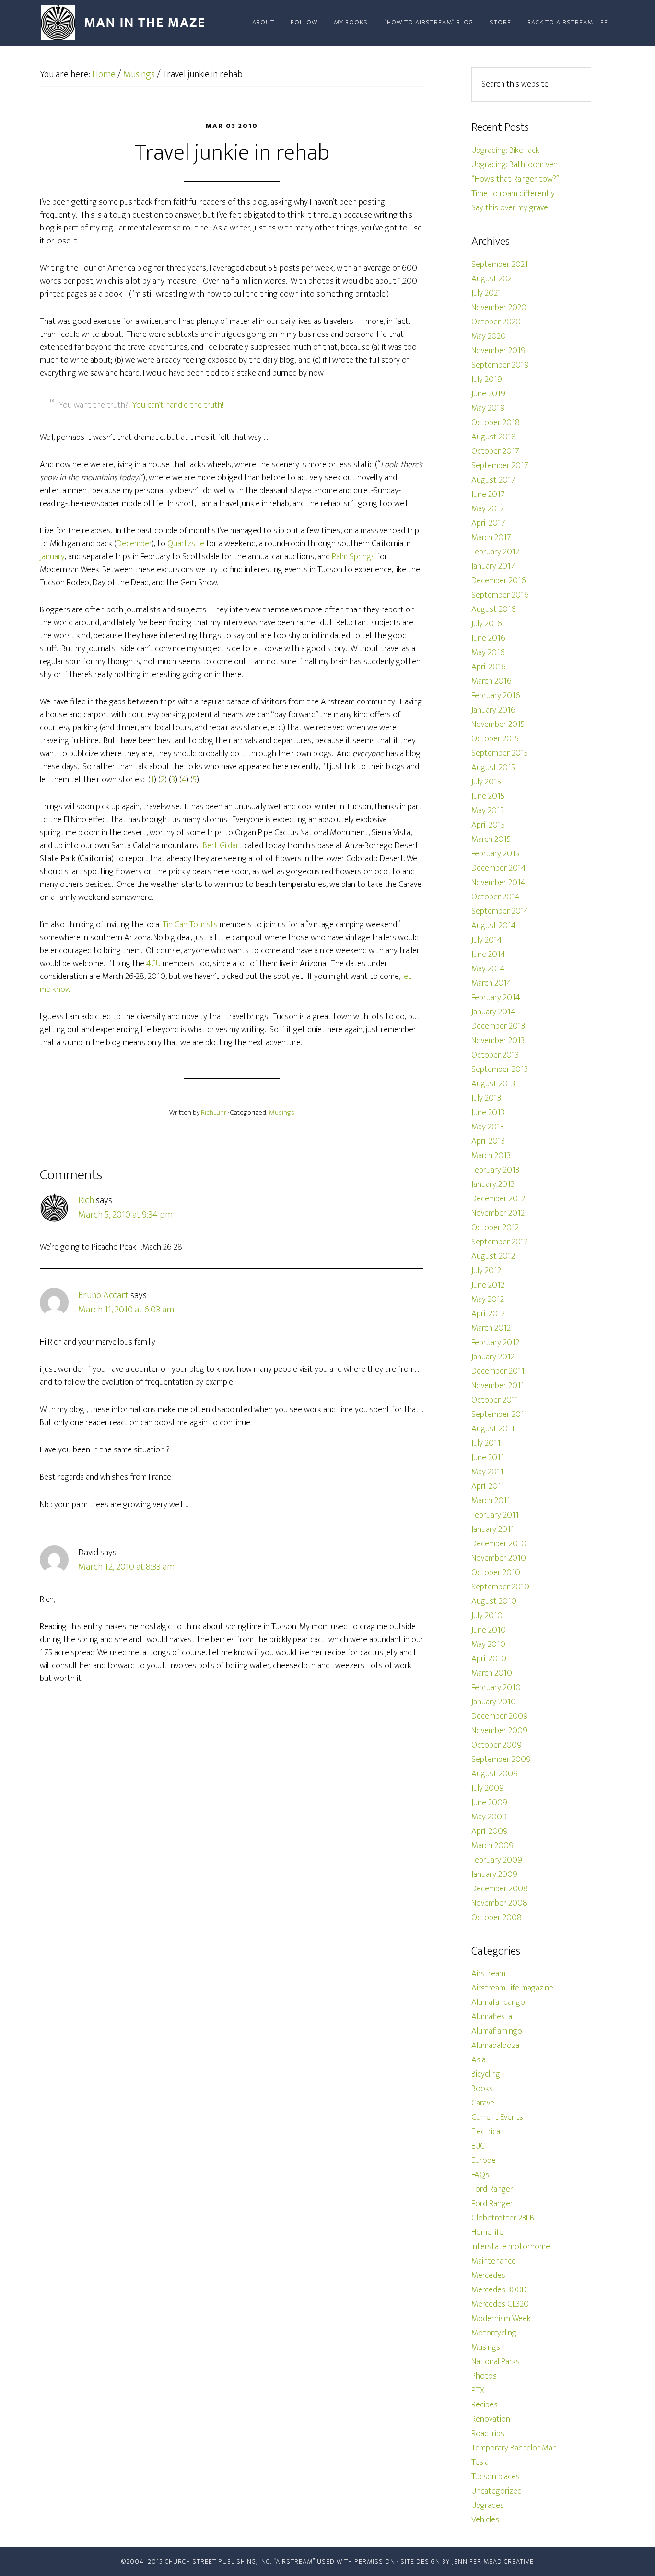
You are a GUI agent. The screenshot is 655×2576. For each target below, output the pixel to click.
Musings (282, 1112)
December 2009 (500, 1716)
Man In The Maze (126, 23)
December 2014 (499, 868)
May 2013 (488, 1127)
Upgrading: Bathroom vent (516, 165)
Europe (484, 2161)
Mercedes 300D (499, 2290)
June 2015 (488, 796)
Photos (484, 2376)
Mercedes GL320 (500, 2304)
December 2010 (499, 1544)
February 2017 (496, 552)
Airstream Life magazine (512, 1988)
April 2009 (490, 1831)
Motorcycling (494, 2333)
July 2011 (486, 1443)
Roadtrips (488, 2434)
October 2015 (495, 739)
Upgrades (488, 2506)
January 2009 (494, 1874)
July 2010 (487, 1616)
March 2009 (492, 1846)
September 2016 (500, 595)
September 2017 (500, 466)
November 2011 (498, 1386)
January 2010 (494, 1702)
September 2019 (500, 365)
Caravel (484, 2103)
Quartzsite (186, 544)
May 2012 (488, 1299)
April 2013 (488, 1141)
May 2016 (488, 653)
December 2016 (499, 581)
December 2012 (498, 1199)
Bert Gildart (222, 846)
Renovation (491, 2419)
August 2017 (493, 480)
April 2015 (488, 825)
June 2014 (488, 954)
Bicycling (486, 2074)
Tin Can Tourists (190, 925)
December (134, 544)
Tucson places (496, 2477)
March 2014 (491, 983)
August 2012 (493, 1256)
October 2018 (496, 423)
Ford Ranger (492, 2189)
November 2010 (499, 1558)
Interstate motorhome (511, 2247)
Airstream (488, 1974)
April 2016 (489, 667)
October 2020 (496, 322)
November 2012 (498, 1213)
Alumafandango (498, 2002)
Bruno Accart (103, 1295)
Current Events (497, 2117)
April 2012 (488, 1314)
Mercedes (488, 2276)
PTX (478, 2391)
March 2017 (491, 538)
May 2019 (488, 408)
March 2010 (492, 1673)
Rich (86, 1200)
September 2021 (500, 264)
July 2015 (486, 782)
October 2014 (496, 897)
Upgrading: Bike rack (505, 150)
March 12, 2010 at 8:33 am (126, 1567)
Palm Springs (353, 557)
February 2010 (496, 1688)
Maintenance (494, 2261)
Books (482, 2089)
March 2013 (491, 1156)
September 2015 (500, 753)
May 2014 (488, 969)
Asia (479, 2060)
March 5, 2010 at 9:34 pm (125, 1215)
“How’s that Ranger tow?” (515, 179)
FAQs (480, 2175)
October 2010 (496, 1573)
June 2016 (488, 638)
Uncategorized (497, 2491)
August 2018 (494, 437)
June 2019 (488, 394)
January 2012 (493, 1357)
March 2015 (491, 839)
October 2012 (495, 1228)
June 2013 (488, 1113)
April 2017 (488, 523)
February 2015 (495, 854)
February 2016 (496, 696)
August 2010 (494, 1601)
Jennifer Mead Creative (493, 2561)
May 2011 (487, 1472)
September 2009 (501, 1759)
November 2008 (499, 1903)
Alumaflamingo (497, 2031)
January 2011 (493, 1529)
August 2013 (493, 1084)
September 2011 (499, 1414)
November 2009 (499, 1731)
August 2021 (493, 279)
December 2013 (498, 1026)
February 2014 (496, 998)
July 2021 (486, 293)
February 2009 (497, 1860)
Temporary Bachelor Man (514, 2448)
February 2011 (495, 1515)
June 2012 (488, 1285)
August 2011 (493, 1429)
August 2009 (495, 1774)
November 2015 (498, 724)
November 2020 (499, 308)
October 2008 (497, 1918)
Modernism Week (501, 2319)
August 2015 (493, 768)
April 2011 (488, 1486)
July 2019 (487, 379)
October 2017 (495, 451)
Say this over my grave (510, 208)
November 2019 (498, 351)
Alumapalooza (495, 2046)
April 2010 (489, 1659)
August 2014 (494, 926)
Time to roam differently (513, 194)
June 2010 (489, 1630)
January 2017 (493, 566)
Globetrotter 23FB (503, 2218)
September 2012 (500, 1242)
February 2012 (495, 1343)
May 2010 (488, 1644)
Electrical (486, 2132)
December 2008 (500, 1889)
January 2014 (493, 1012)
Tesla (480, 2462)
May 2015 (488, 811)
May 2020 (489, 336)
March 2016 (491, 681)
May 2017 (488, 509)
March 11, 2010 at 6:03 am (126, 1310)
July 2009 (488, 1788)
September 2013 (500, 1069)
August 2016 (494, 609)
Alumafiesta (492, 2017)
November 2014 (498, 883)
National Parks (496, 2362)
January (52, 557)
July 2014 (487, 940)
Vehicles (485, 2520)
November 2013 (498, 1041)
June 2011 (488, 1458)
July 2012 (486, 1271)
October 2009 (497, 1745)
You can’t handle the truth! (178, 405)
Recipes (485, 2405)
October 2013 (495, 1055)
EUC (478, 2146)
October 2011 (495, 1400)
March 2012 (491, 1328)
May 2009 (489, 1817)
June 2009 (489, 1803)
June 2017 (488, 494)
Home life (487, 2232)
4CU (153, 964)
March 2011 (491, 1501)
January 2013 (493, 1184)
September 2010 (500, 1587)
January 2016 (493, 710)
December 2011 (498, 1371)
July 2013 (486, 1098)
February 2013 (495, 1170)
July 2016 (487, 624)
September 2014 (500, 911)
